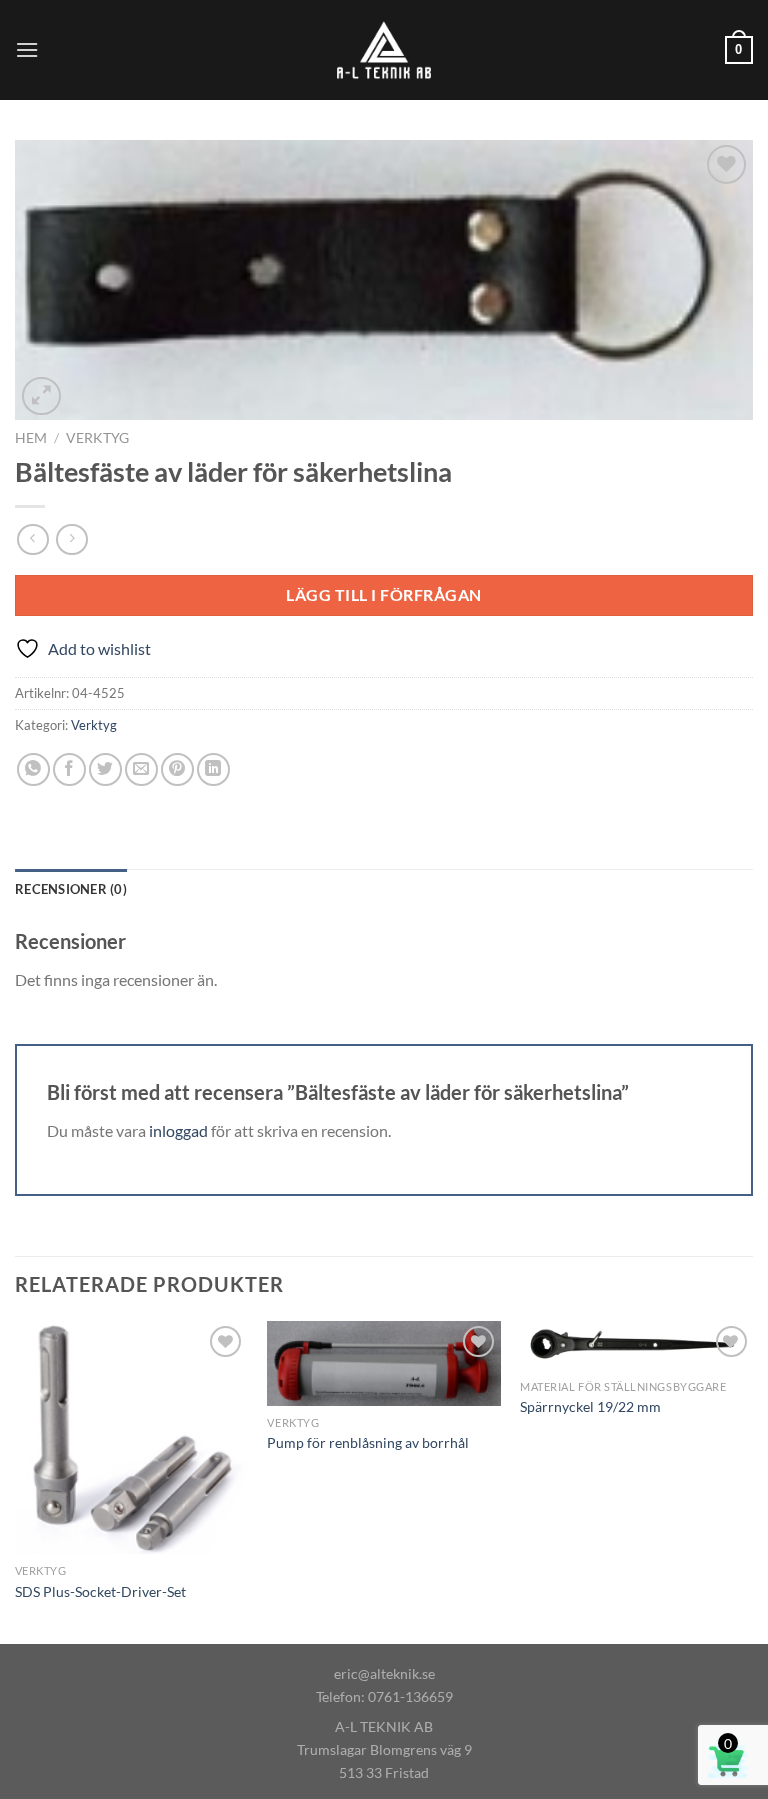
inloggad (178, 1130)
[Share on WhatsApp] (33, 769)
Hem (31, 438)
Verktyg (97, 438)
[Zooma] (41, 396)
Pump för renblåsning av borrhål (368, 1442)
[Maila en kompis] (141, 769)
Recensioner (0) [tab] (71, 889)
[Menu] (27, 49)
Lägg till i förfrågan (383, 594)
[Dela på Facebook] (69, 769)
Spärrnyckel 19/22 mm (590, 1406)
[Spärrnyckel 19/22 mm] (636, 1345)
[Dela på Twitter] (105, 769)
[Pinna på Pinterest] (177, 769)
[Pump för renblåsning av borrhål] (383, 1363)
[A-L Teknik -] (384, 50)
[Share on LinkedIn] (213, 769)
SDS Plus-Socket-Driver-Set (100, 1591)
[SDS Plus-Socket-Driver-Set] (131, 1437)
